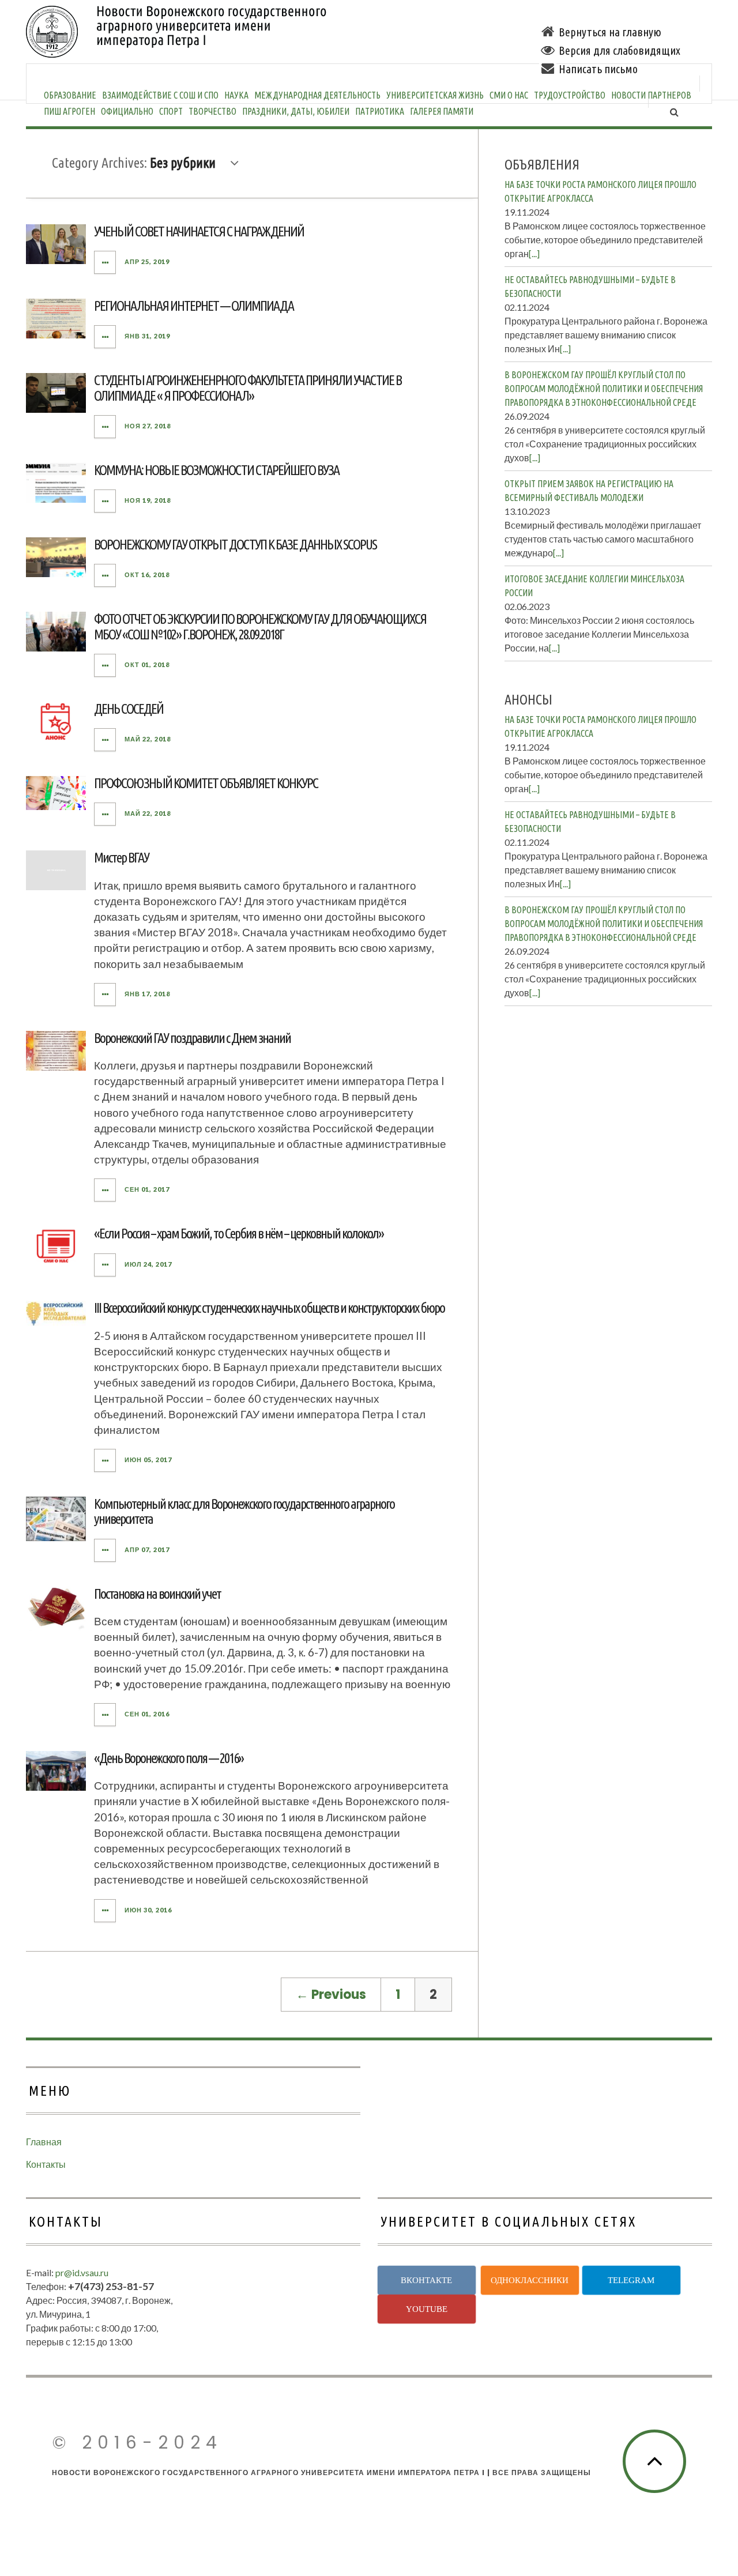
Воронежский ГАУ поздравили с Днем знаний (192, 1038)
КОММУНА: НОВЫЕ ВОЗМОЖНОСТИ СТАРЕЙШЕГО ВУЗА (216, 470)
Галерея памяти (442, 111)
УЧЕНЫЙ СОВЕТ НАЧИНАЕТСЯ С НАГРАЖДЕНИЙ (199, 231)
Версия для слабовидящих (620, 50)
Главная (44, 2142)
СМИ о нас (509, 95)
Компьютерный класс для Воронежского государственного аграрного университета (244, 1511)
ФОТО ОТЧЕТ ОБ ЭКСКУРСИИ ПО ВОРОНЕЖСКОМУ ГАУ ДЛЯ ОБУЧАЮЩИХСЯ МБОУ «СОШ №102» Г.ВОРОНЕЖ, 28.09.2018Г (260, 626)
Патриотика (380, 111)
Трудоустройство (570, 95)
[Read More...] (106, 262)
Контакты (46, 2164)
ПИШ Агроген (69, 111)
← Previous (331, 1995)
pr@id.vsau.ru (82, 2272)
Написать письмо (598, 69)
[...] (534, 253)
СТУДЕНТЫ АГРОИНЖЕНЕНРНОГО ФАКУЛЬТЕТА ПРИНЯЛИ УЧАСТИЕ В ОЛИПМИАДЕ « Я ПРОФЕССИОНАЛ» (248, 388)
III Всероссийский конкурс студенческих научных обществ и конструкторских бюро (269, 1308)
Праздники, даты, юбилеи (296, 111)
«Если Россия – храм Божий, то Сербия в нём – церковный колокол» (239, 1234)
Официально (127, 111)
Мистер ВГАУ (121, 858)
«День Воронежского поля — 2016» (169, 1758)
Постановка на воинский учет (157, 1594)
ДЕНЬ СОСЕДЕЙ (129, 709)
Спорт (171, 111)
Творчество (212, 111)
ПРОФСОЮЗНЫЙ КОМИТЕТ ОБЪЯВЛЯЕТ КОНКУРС (206, 783)
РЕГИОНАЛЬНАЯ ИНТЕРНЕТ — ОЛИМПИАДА (194, 306)
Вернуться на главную (610, 32)
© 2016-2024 (137, 2443)
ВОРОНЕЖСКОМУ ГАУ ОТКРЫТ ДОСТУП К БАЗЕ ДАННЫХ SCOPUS (235, 545)
